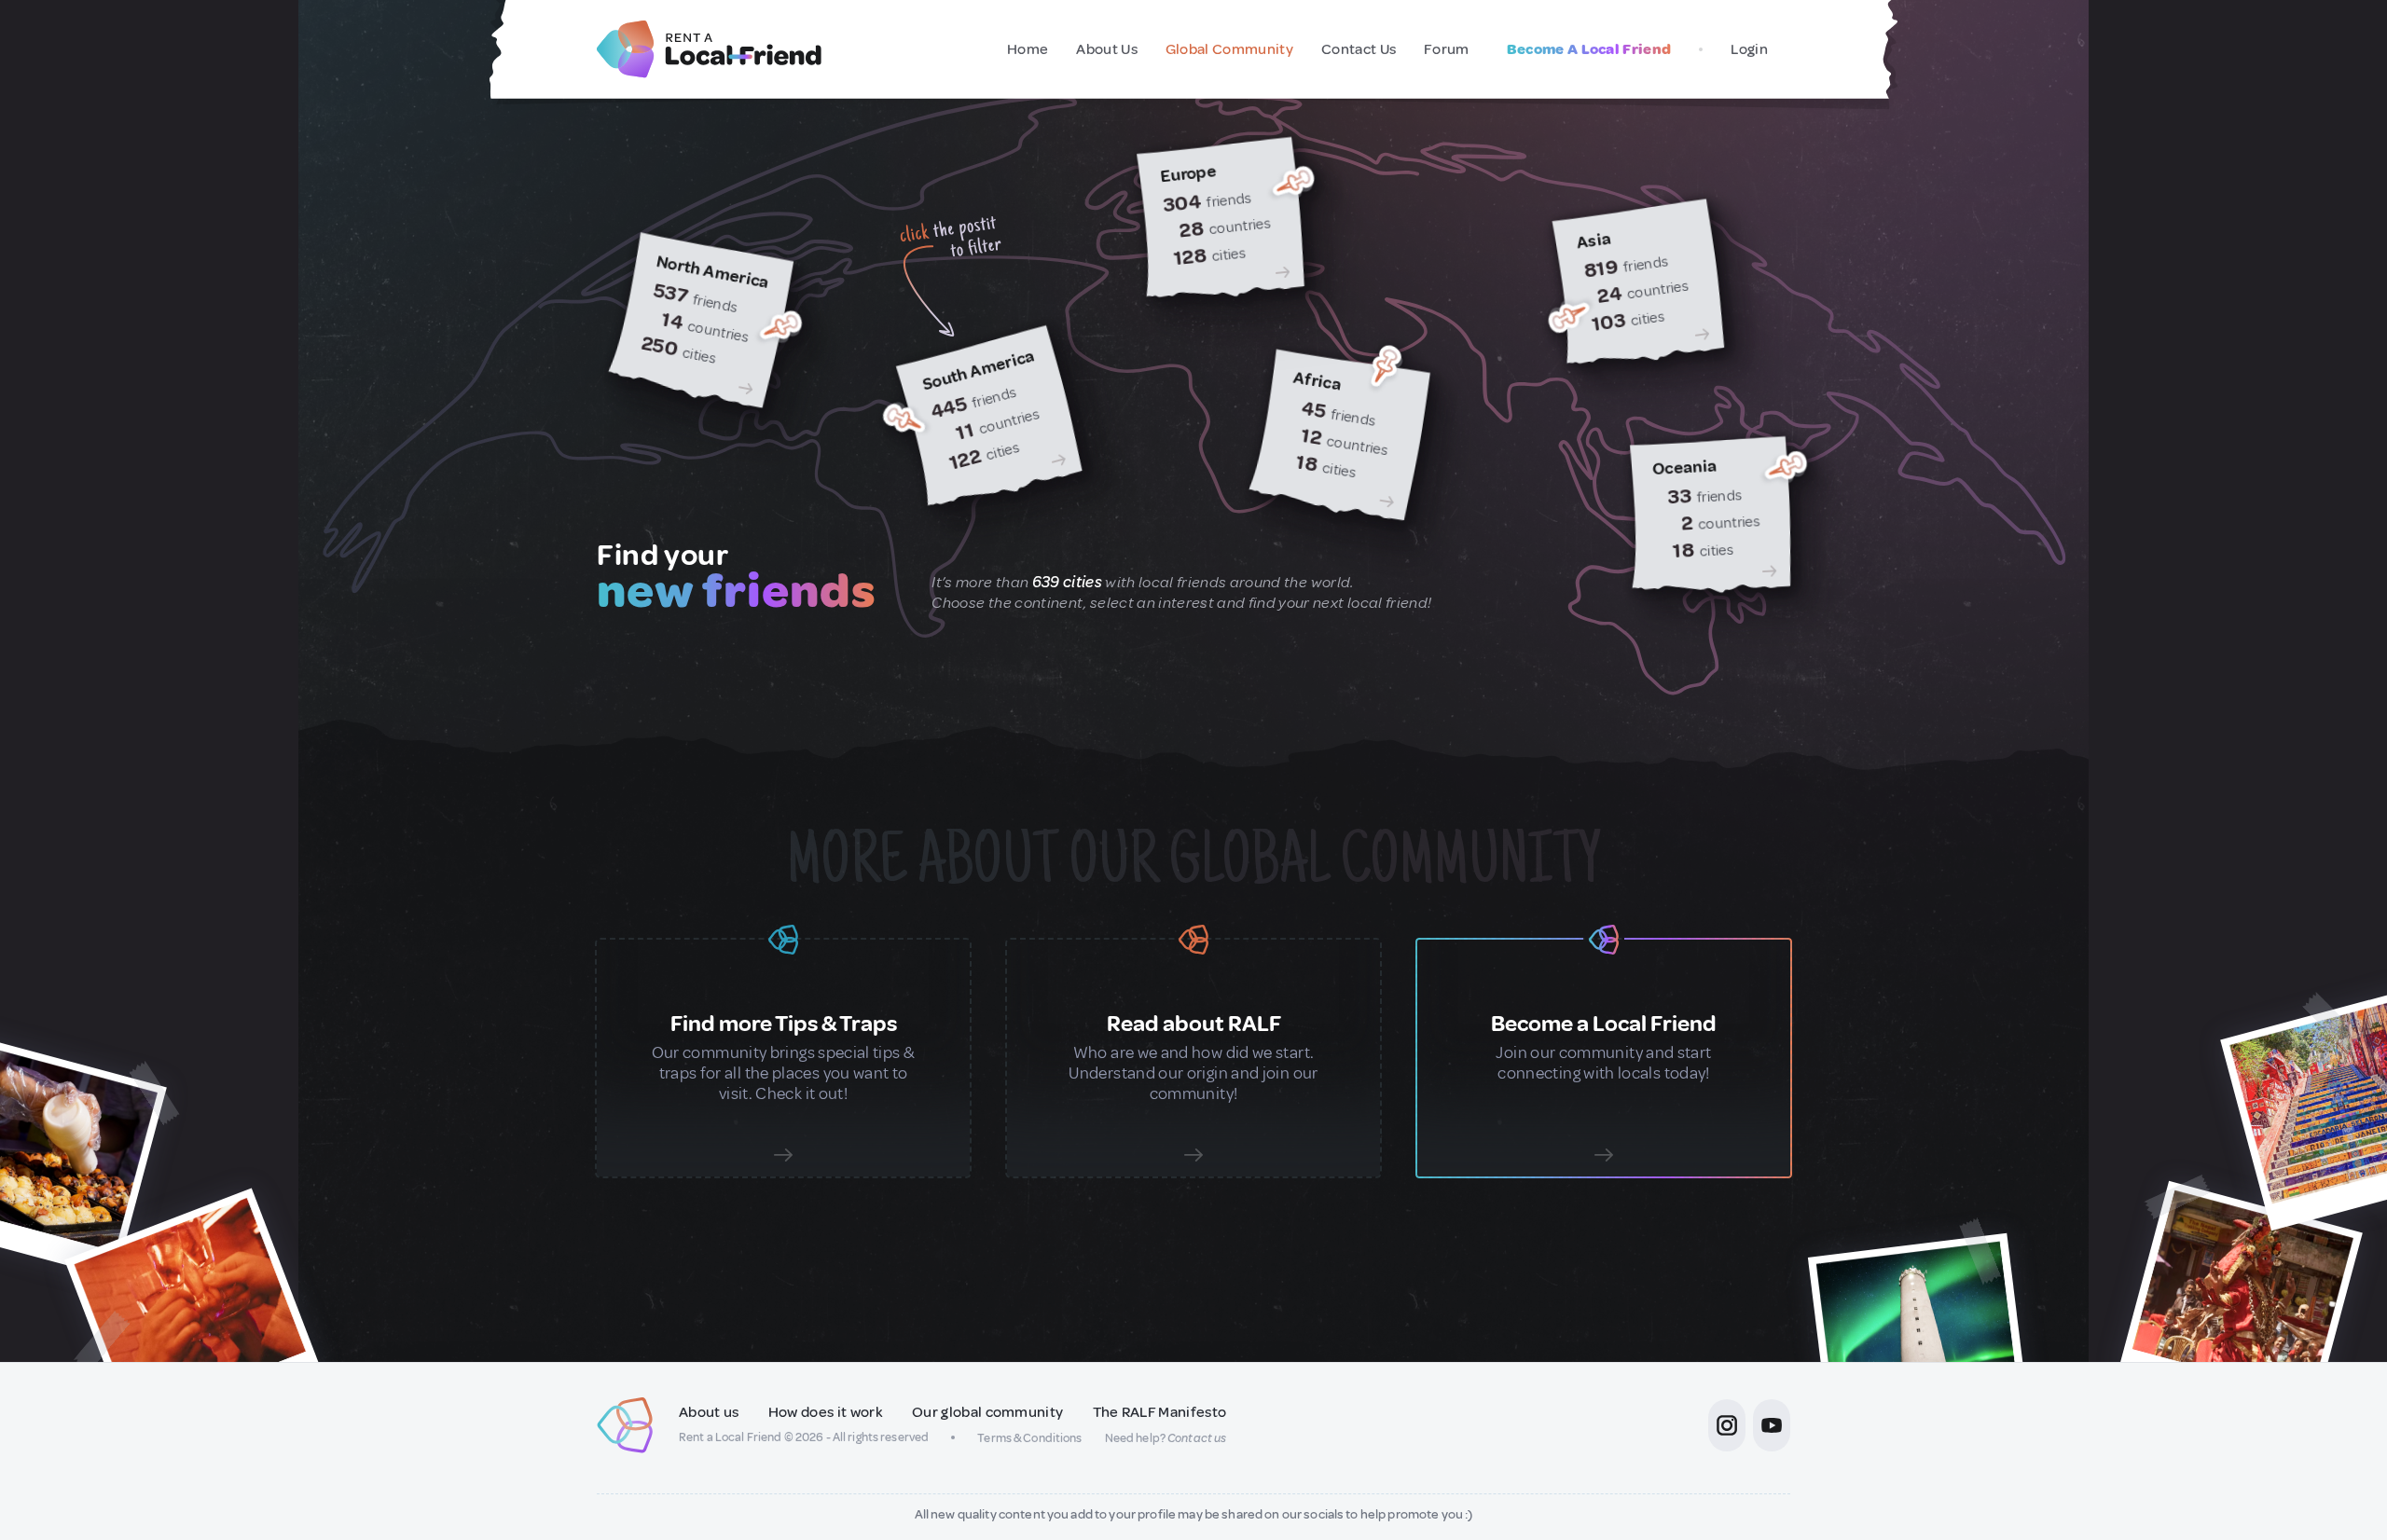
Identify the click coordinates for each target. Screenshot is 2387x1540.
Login (1749, 49)
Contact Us (1359, 49)
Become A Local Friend (1589, 49)
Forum (1447, 49)
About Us (1107, 49)
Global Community (1229, 49)
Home (1028, 49)
